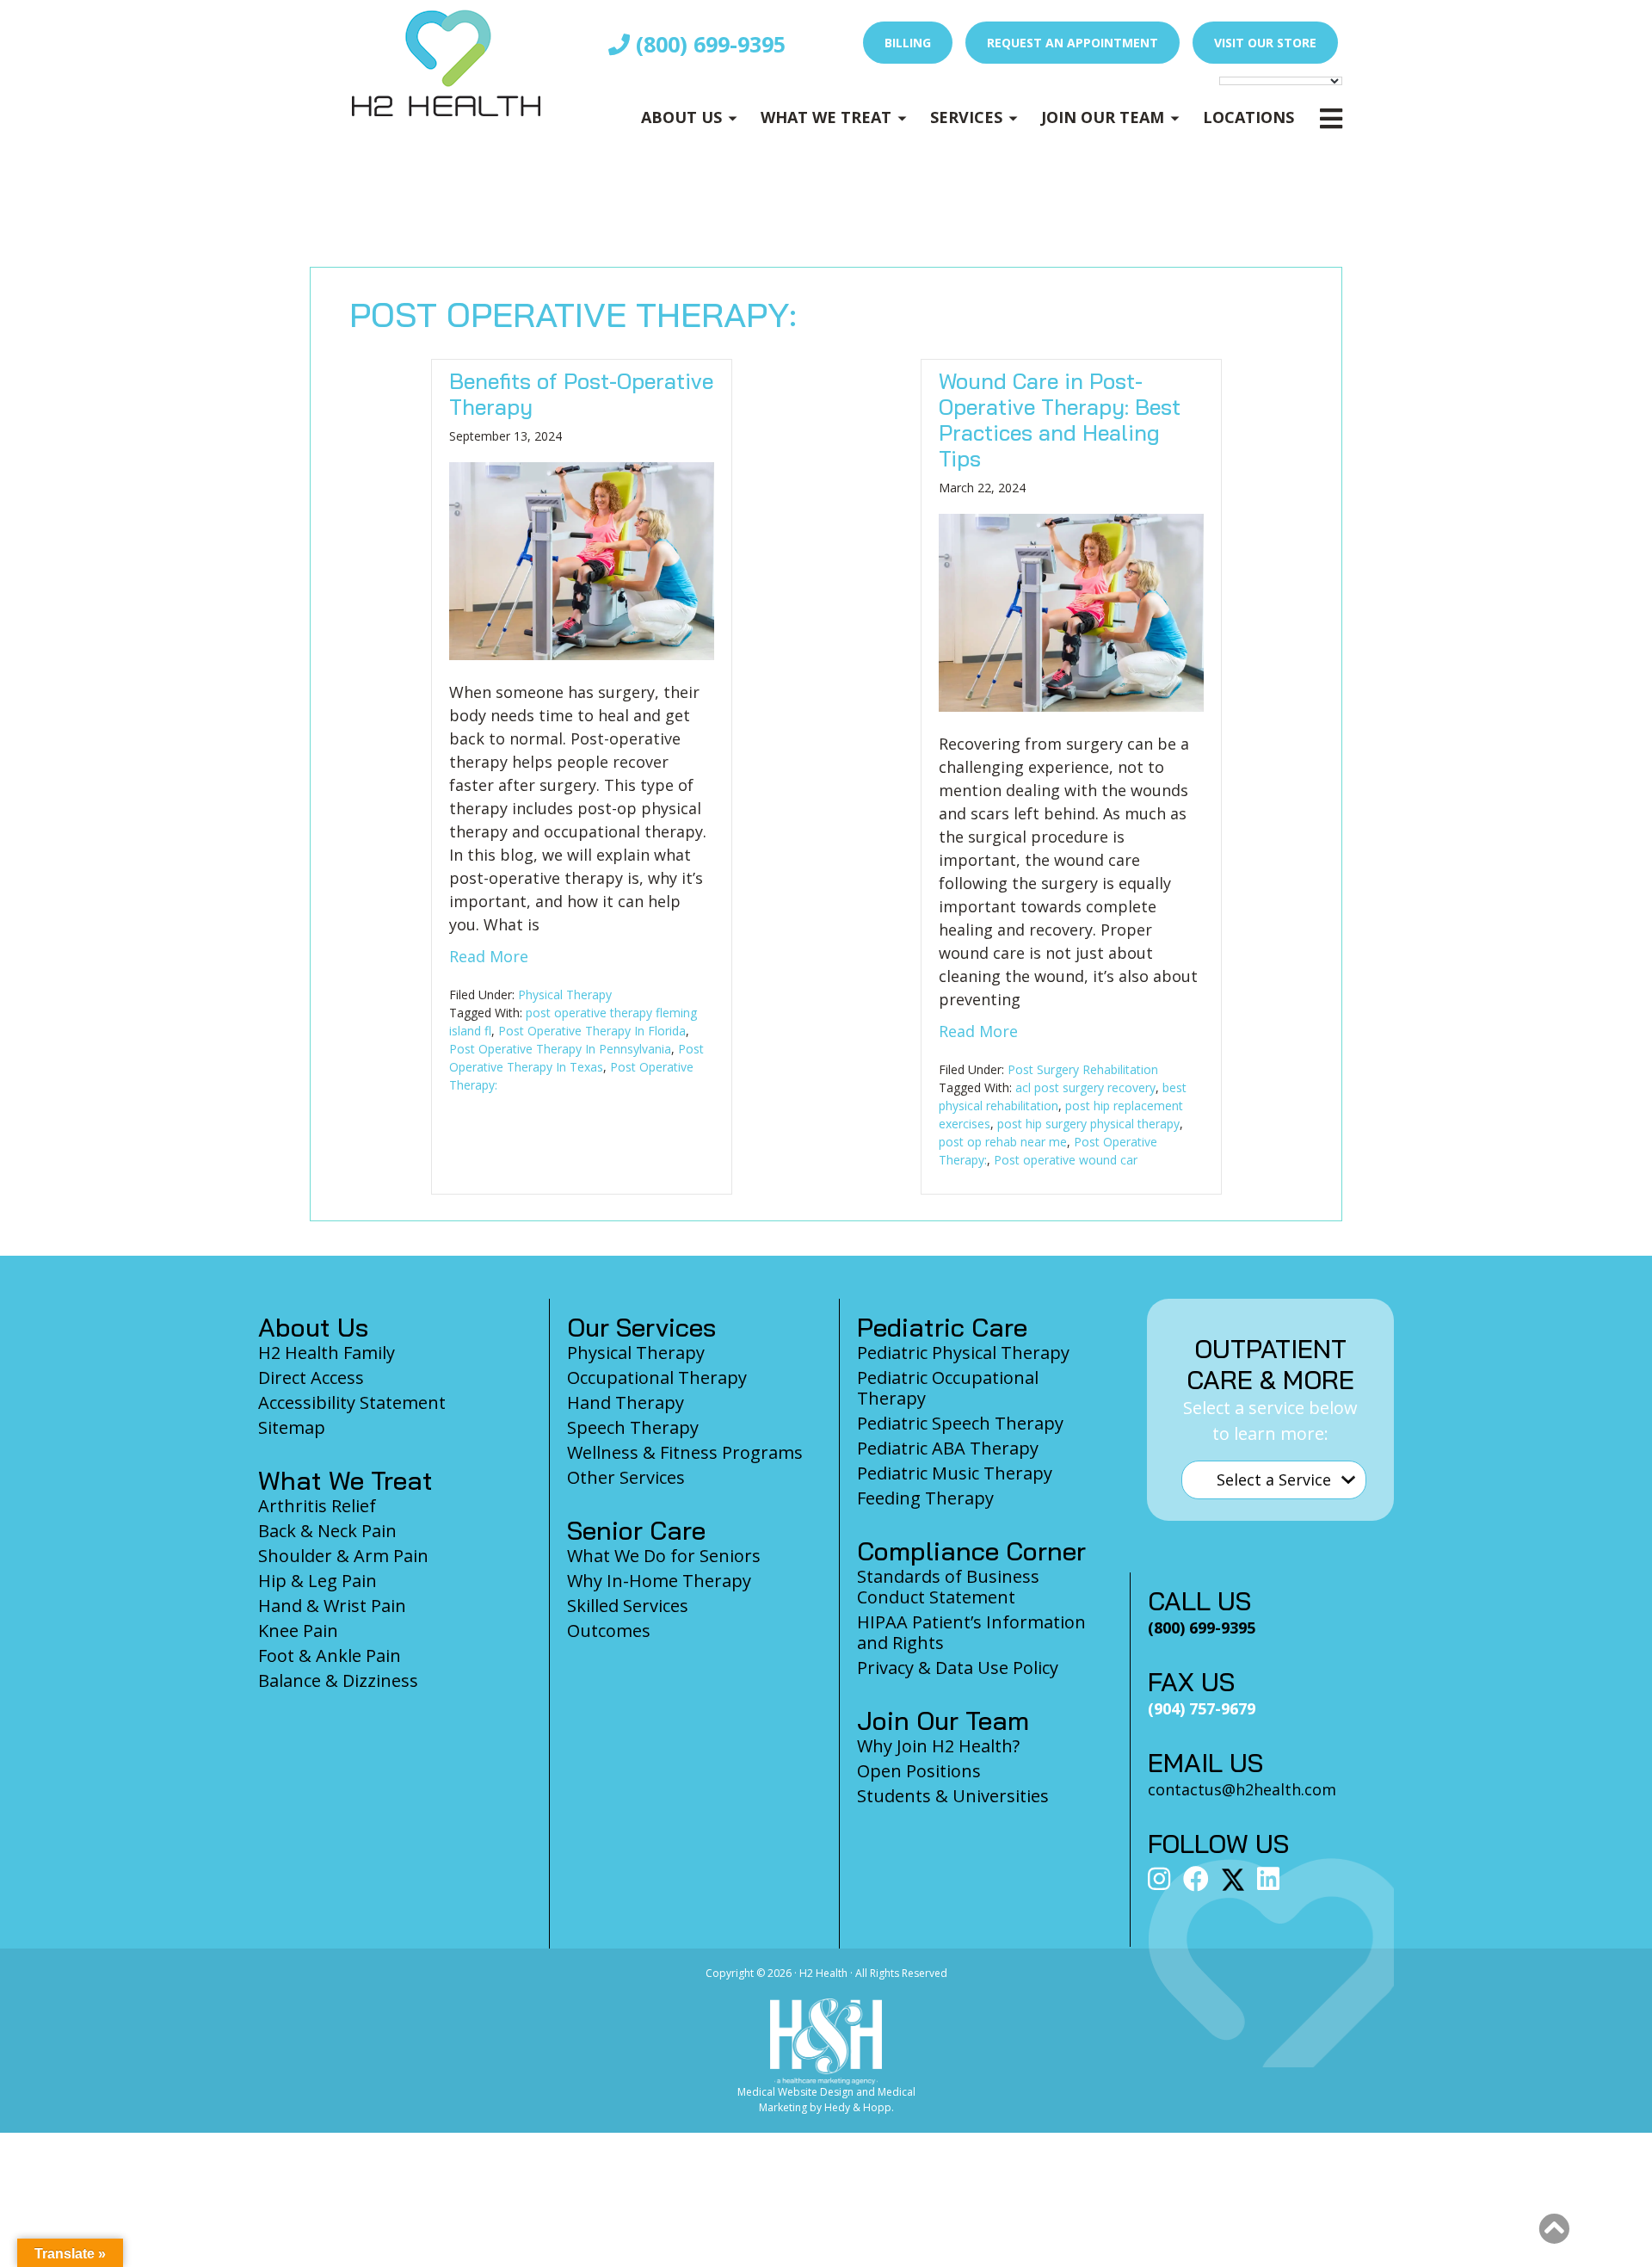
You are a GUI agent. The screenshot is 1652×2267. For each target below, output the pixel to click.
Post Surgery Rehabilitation (1083, 1069)
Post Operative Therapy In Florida (592, 1031)
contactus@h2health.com (1242, 1789)
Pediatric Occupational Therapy (948, 1388)
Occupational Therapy (657, 1377)
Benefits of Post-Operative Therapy (581, 394)
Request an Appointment (1073, 43)
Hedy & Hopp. (859, 2107)
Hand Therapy (626, 1402)
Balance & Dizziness (338, 1680)
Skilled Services (628, 1606)
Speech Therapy (633, 1427)
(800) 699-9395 (708, 44)
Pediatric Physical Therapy (963, 1353)
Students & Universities (953, 1796)
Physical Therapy (565, 995)
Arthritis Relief (317, 1506)
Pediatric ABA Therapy (948, 1448)
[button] (1554, 2229)
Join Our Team (1103, 117)
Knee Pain (298, 1631)
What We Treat (826, 117)
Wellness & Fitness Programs (685, 1452)
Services (966, 117)
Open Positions (919, 1771)
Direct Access (311, 1377)
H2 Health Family (327, 1353)
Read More (489, 956)
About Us (681, 117)
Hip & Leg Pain (317, 1581)
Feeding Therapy (925, 1498)
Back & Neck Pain (327, 1531)
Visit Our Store (1265, 43)
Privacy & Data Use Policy (958, 1668)
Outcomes (609, 1631)
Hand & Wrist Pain (332, 1606)
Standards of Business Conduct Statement (948, 1587)
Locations (1248, 117)
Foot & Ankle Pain (330, 1655)
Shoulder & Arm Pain (343, 1556)
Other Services (626, 1477)
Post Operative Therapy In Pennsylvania (560, 1049)
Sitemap (292, 1427)
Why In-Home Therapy (659, 1581)
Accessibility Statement (352, 1402)
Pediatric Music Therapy (955, 1473)
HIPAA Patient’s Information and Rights (971, 1632)
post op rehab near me (1003, 1142)
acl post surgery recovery (1085, 1087)
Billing (908, 43)
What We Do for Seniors (664, 1556)
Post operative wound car (1066, 1160)
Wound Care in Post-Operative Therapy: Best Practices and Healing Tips (1060, 420)
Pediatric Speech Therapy (960, 1423)
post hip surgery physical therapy (1088, 1124)
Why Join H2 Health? (938, 1746)
